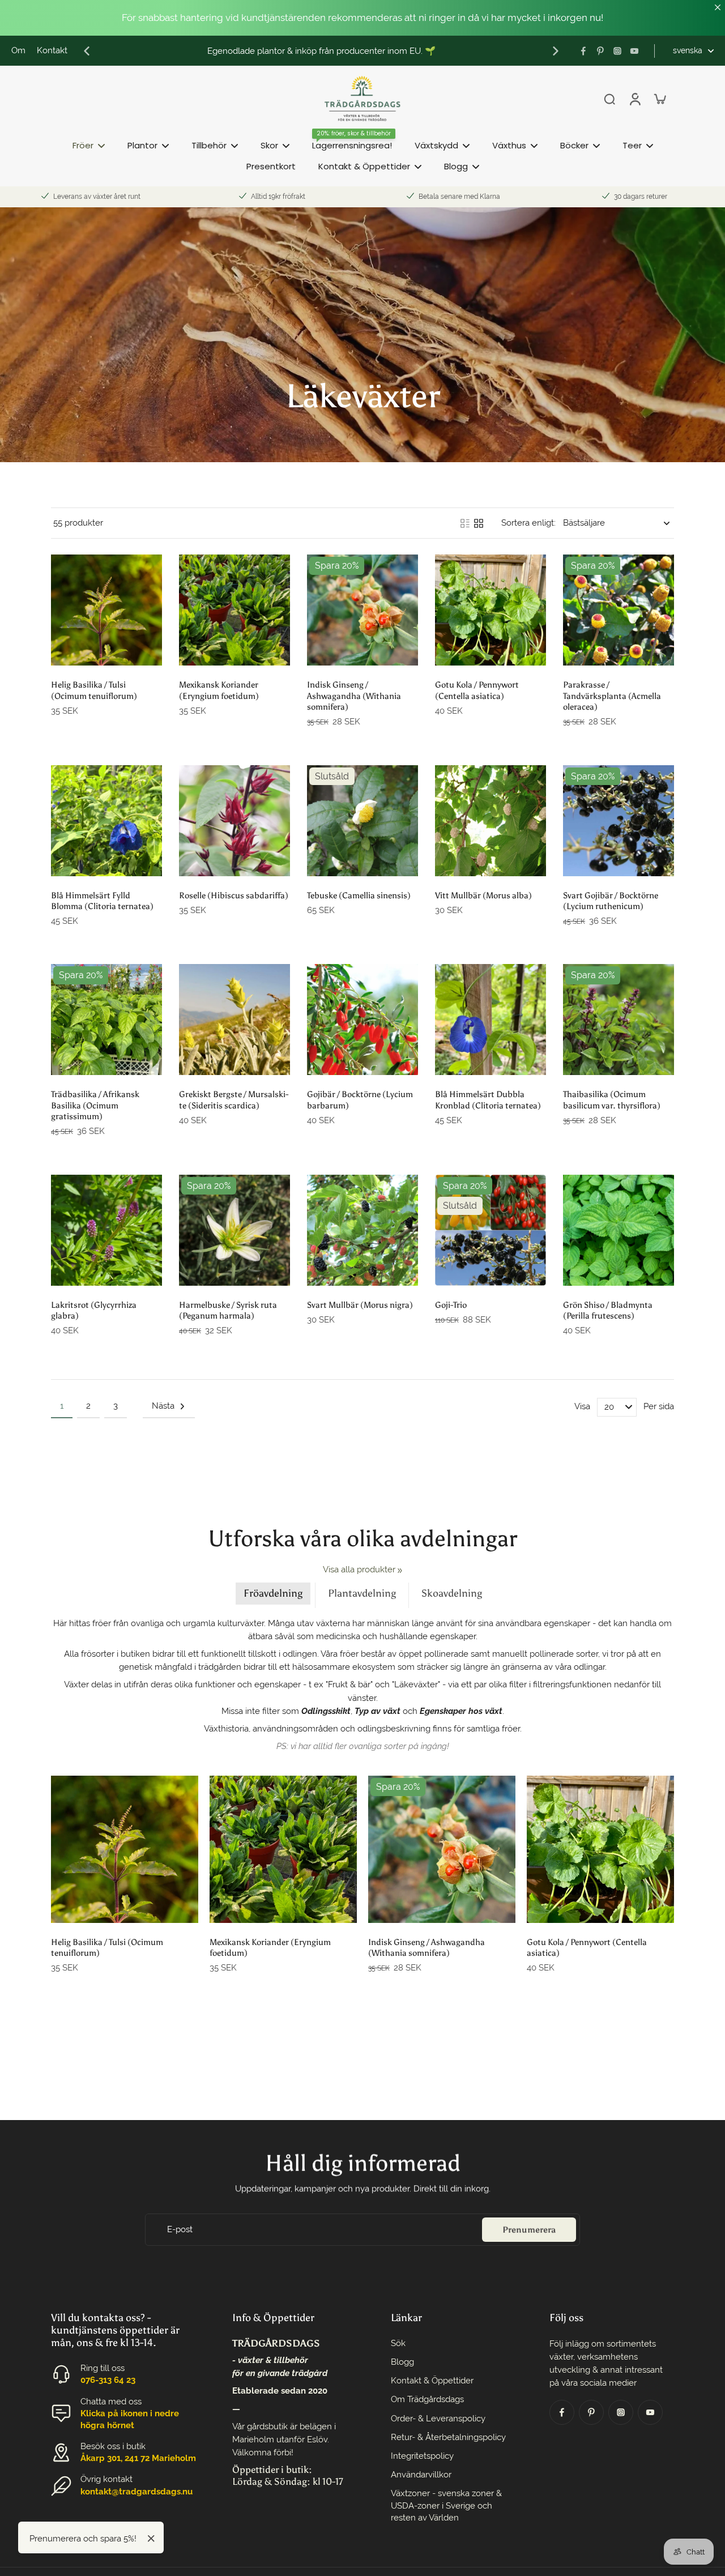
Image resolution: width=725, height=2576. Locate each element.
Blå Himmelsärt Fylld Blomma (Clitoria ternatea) (102, 901)
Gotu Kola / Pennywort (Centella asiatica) (477, 690)
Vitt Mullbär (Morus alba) (483, 895)
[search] (609, 99)
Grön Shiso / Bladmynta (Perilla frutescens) (608, 1310)
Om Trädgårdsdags (427, 2399)
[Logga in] (634, 99)
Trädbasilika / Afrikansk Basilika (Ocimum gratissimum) (95, 1105)
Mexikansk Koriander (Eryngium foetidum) (219, 690)
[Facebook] (583, 51)
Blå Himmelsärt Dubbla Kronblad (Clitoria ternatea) (488, 1099)
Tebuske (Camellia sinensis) (359, 895)
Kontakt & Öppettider (432, 2381)
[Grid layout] (479, 523)
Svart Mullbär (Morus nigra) (360, 1305)
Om (18, 50)
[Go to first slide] (556, 51)
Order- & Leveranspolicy (438, 2419)
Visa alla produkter (359, 1570)
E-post (180, 2229)
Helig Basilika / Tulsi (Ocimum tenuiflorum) (94, 690)
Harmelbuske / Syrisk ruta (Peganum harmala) (228, 1310)
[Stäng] (151, 2539)
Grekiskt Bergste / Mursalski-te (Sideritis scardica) (234, 1099)
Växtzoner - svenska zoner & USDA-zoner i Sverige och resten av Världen (446, 2505)
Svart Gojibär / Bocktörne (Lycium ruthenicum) (611, 901)
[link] (400, 1571)
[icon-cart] (659, 99)
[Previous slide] (87, 51)
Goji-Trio (451, 1305)
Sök (398, 2343)
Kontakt (52, 50)
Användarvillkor (421, 2475)
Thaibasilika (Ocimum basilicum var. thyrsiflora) (612, 1099)
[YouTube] (634, 51)
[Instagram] (617, 51)
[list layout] (465, 523)
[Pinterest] (600, 51)
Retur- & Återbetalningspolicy (448, 2437)
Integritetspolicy (422, 2456)
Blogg (402, 2362)
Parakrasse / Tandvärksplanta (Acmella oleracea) (612, 696)
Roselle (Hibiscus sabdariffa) (234, 895)
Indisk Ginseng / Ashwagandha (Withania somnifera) (354, 696)
